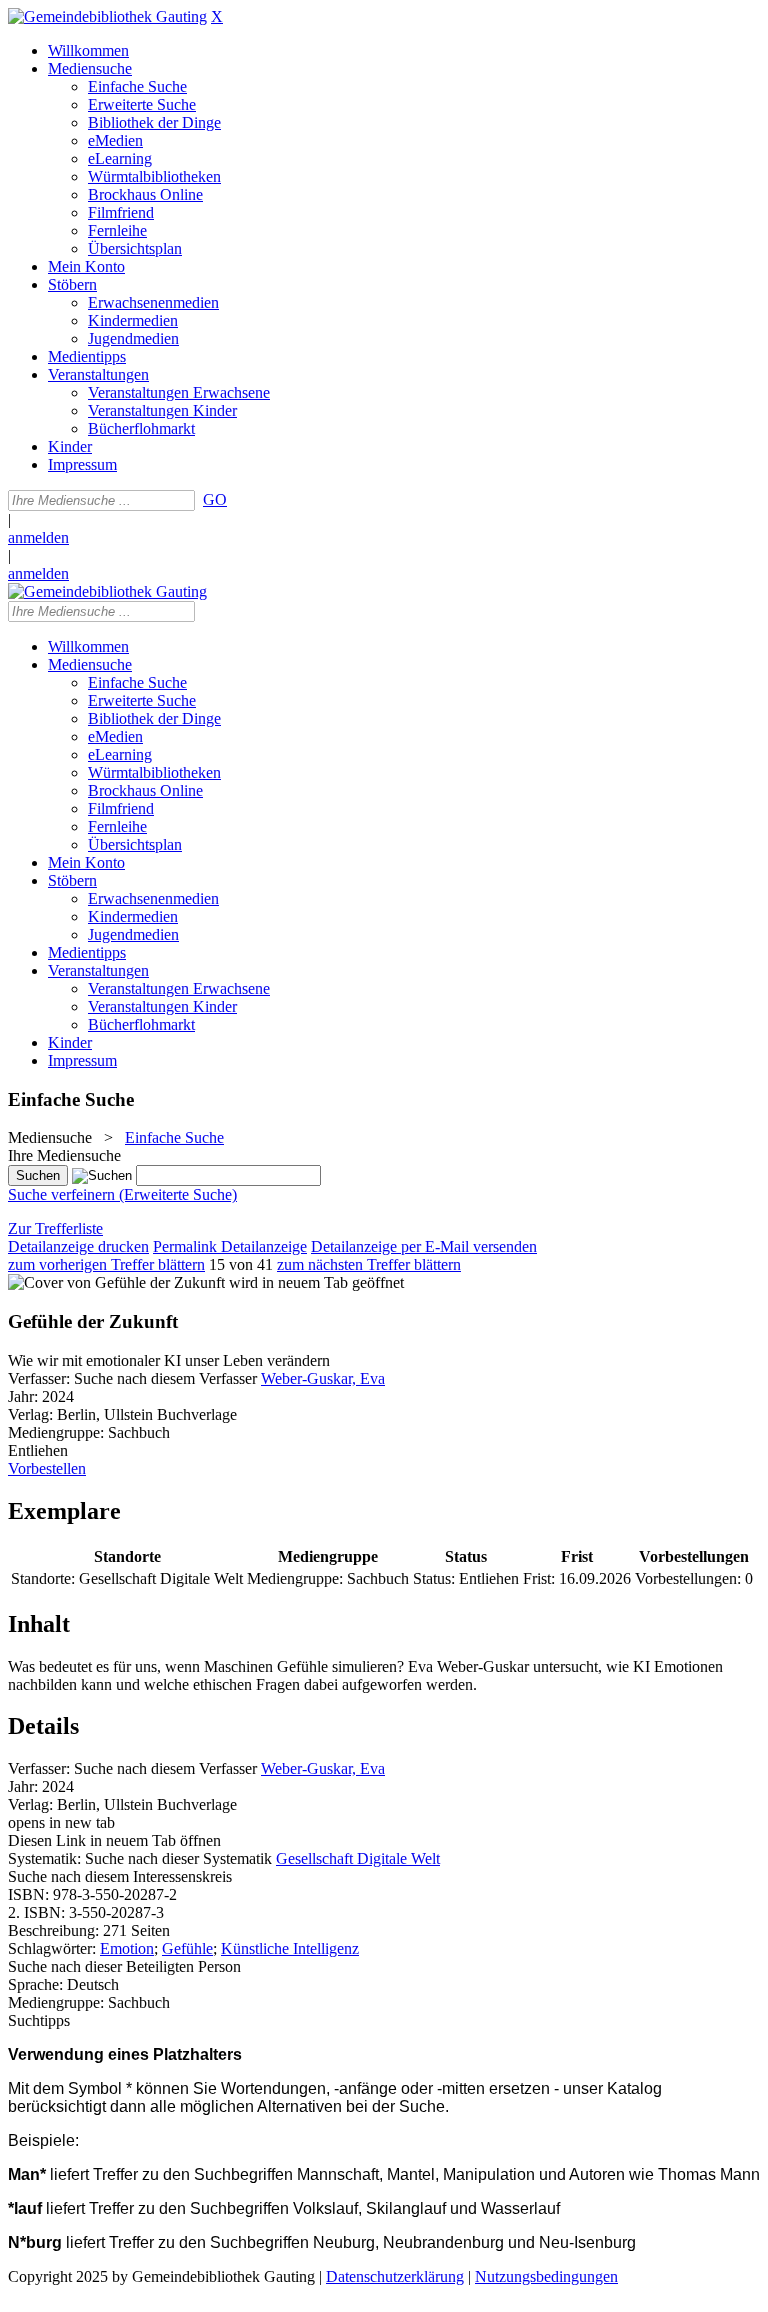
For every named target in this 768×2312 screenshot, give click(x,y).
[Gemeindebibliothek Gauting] (107, 16)
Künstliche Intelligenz (290, 1948)
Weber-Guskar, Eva (323, 1378)
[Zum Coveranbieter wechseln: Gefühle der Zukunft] (116, 1282)
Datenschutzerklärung (395, 2276)
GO (215, 499)
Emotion (127, 1948)
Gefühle (187, 1948)
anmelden (38, 537)
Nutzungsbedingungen (546, 2276)
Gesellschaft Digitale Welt (358, 1858)
